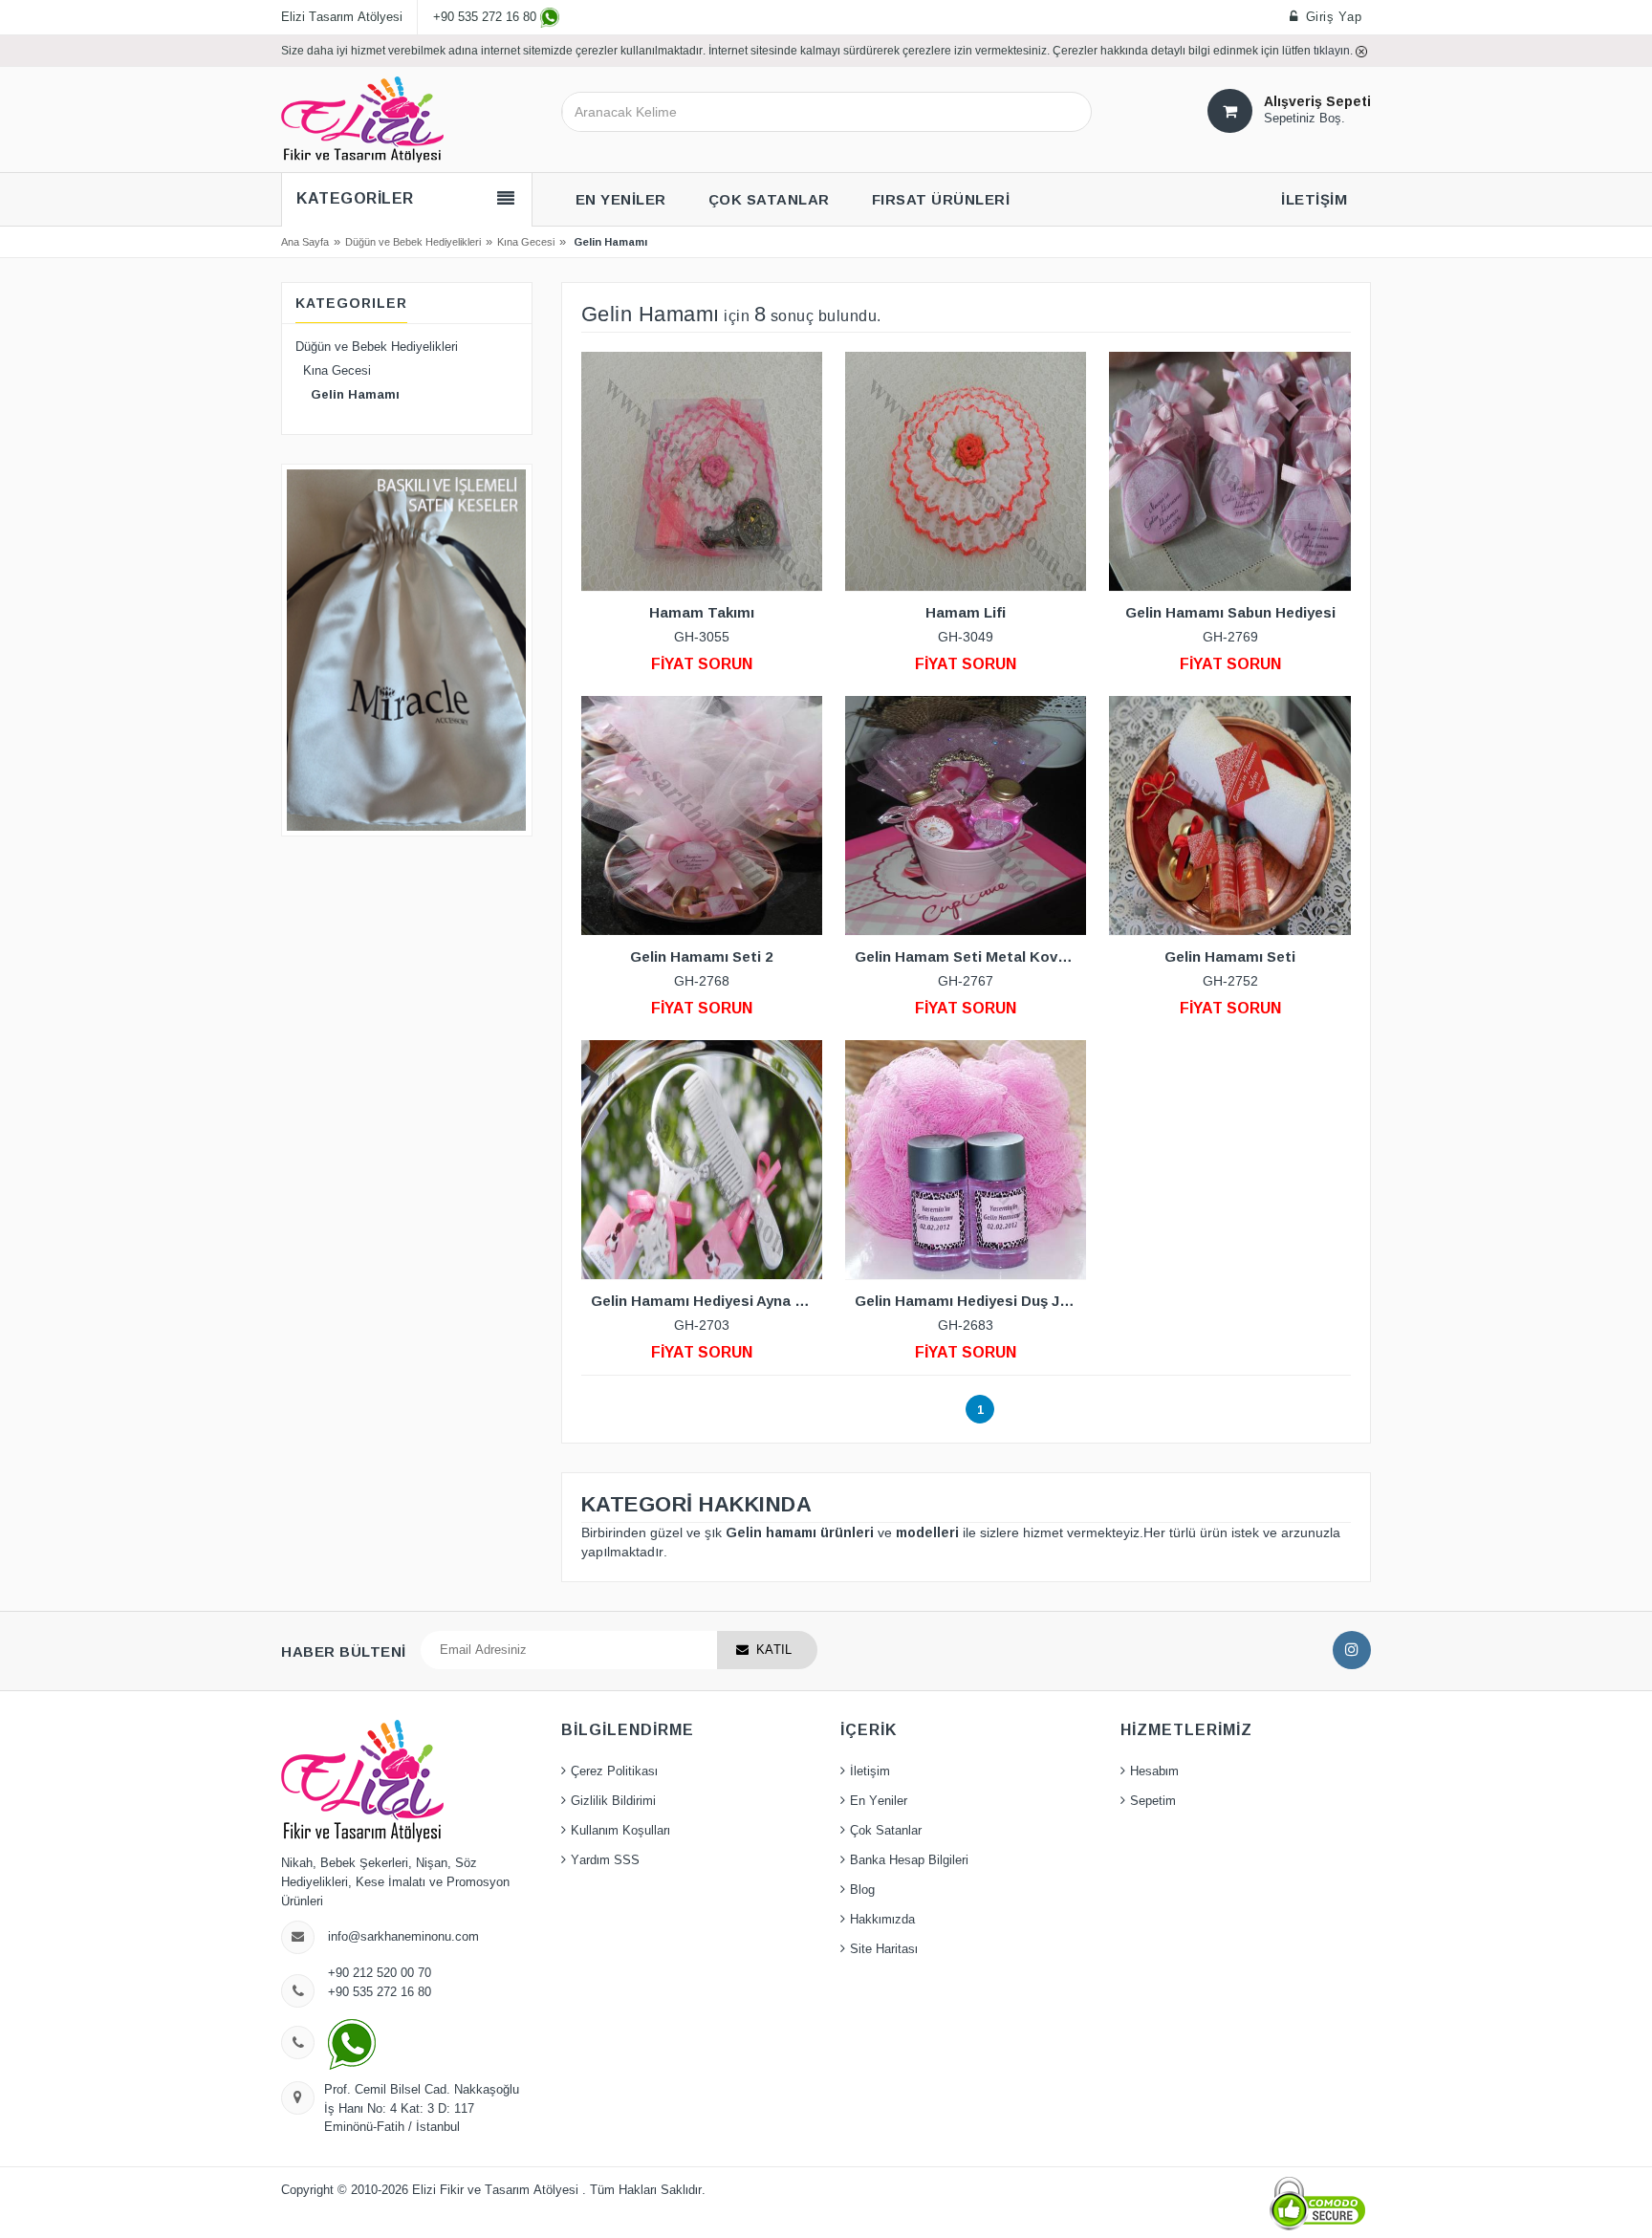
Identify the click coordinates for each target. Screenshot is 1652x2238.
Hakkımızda (882, 1920)
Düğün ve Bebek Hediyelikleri (413, 242)
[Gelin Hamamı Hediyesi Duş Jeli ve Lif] (966, 1160)
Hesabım (1154, 1771)
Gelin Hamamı (348, 394)
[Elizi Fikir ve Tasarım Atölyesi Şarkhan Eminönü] (362, 119)
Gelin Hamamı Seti (1230, 956)
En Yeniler (879, 1801)
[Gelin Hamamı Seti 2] (702, 815)
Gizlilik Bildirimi (613, 1801)
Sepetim (1153, 1801)
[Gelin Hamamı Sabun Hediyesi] (1229, 471)
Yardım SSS (605, 1860)
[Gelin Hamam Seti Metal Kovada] (966, 815)
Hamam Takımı (702, 612)
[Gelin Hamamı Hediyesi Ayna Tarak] (702, 1160)
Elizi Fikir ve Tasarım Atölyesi (497, 2190)
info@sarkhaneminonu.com (403, 1937)
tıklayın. (1335, 50)
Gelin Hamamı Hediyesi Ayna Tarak (706, 1301)
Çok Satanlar (886, 1831)
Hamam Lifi (966, 612)
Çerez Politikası (614, 1771)
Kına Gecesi (526, 242)
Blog (862, 1890)
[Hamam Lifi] (966, 471)
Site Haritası (884, 1949)
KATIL (774, 1650)
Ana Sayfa (305, 242)
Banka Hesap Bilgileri (909, 1860)
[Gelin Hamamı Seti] (1229, 815)
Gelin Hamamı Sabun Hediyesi (1230, 612)
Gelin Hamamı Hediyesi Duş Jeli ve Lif (970, 1301)
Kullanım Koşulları (620, 1831)
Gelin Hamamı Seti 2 (701, 956)
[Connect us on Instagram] (1352, 1650)
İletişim (870, 1771)
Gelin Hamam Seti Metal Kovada (969, 956)
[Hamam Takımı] (702, 471)
